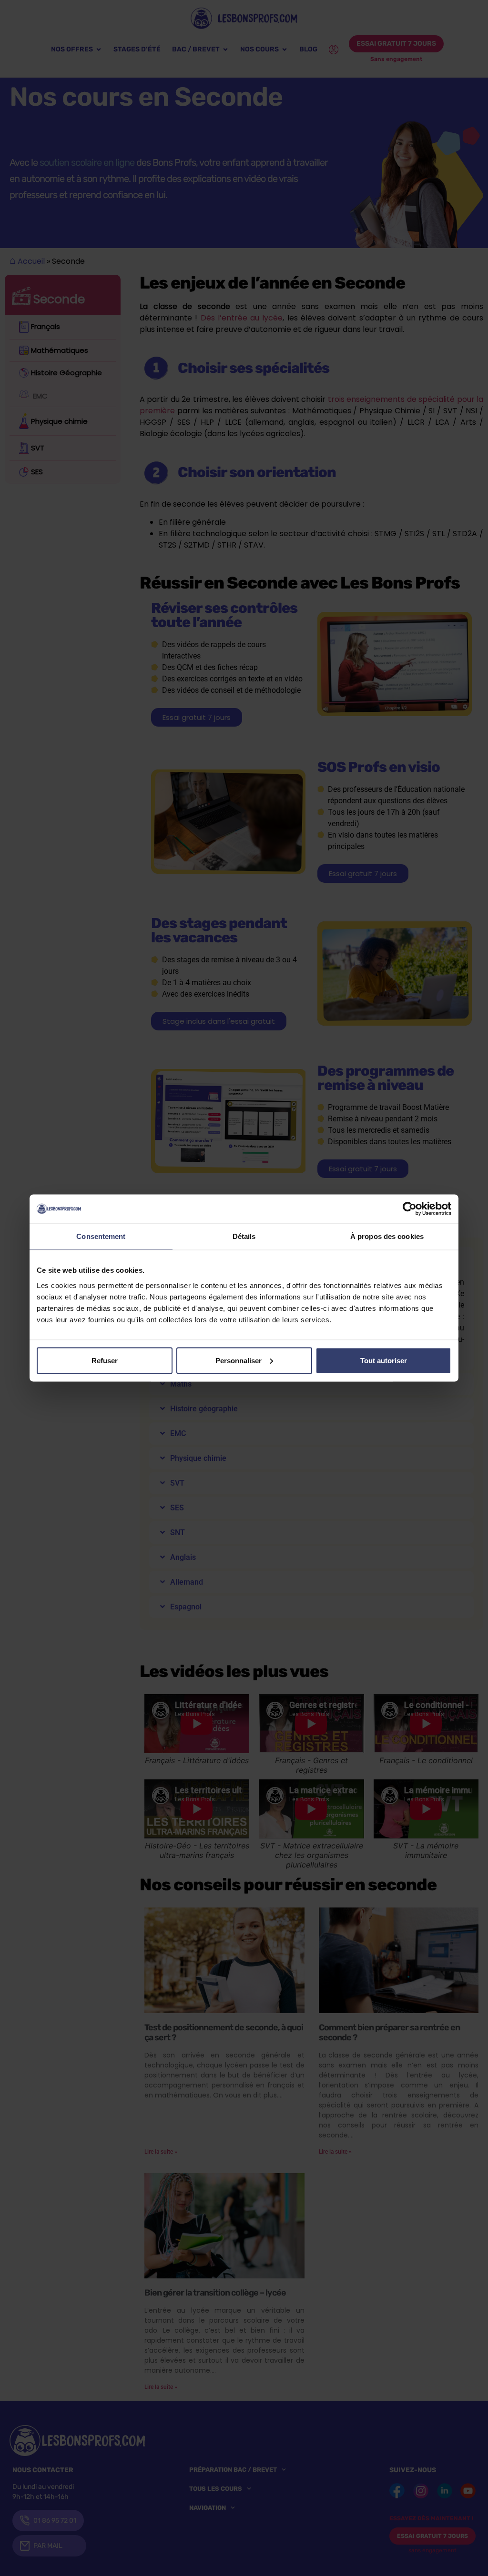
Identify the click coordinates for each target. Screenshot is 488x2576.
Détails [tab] (244, 1236)
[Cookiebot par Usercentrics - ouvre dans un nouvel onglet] (410, 1209)
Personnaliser (239, 1360)
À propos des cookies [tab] (387, 1236)
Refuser (105, 1360)
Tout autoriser (384, 1360)
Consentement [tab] (101, 1236)
